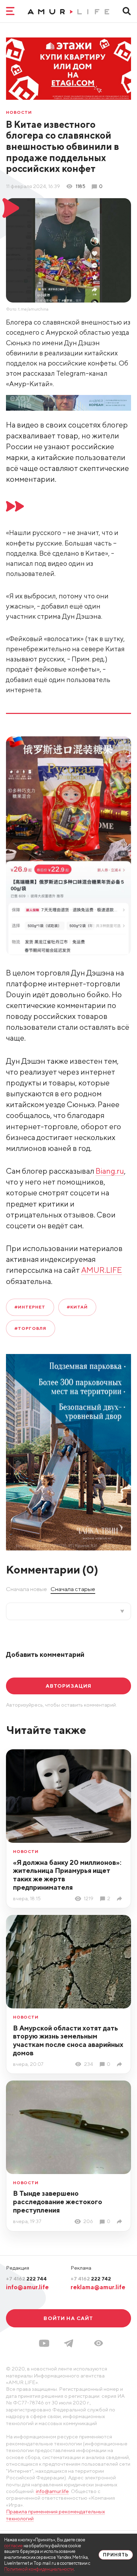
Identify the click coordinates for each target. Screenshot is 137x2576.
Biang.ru (110, 1171)
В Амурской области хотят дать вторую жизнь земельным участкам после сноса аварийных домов (68, 2040)
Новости (19, 112)
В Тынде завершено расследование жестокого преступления (58, 2202)
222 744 (26, 2279)
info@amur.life (27, 2287)
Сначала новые (27, 1589)
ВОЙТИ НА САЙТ (68, 2318)
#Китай (77, 1307)
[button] (99, 2343)
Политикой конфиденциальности (39, 2569)
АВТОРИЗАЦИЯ (69, 1686)
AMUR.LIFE (102, 1270)
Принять (116, 2555)
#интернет (30, 1307)
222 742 (91, 2279)
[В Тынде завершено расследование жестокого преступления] (121, 2221)
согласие (14, 2546)
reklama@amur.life (98, 2287)
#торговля (30, 1328)
